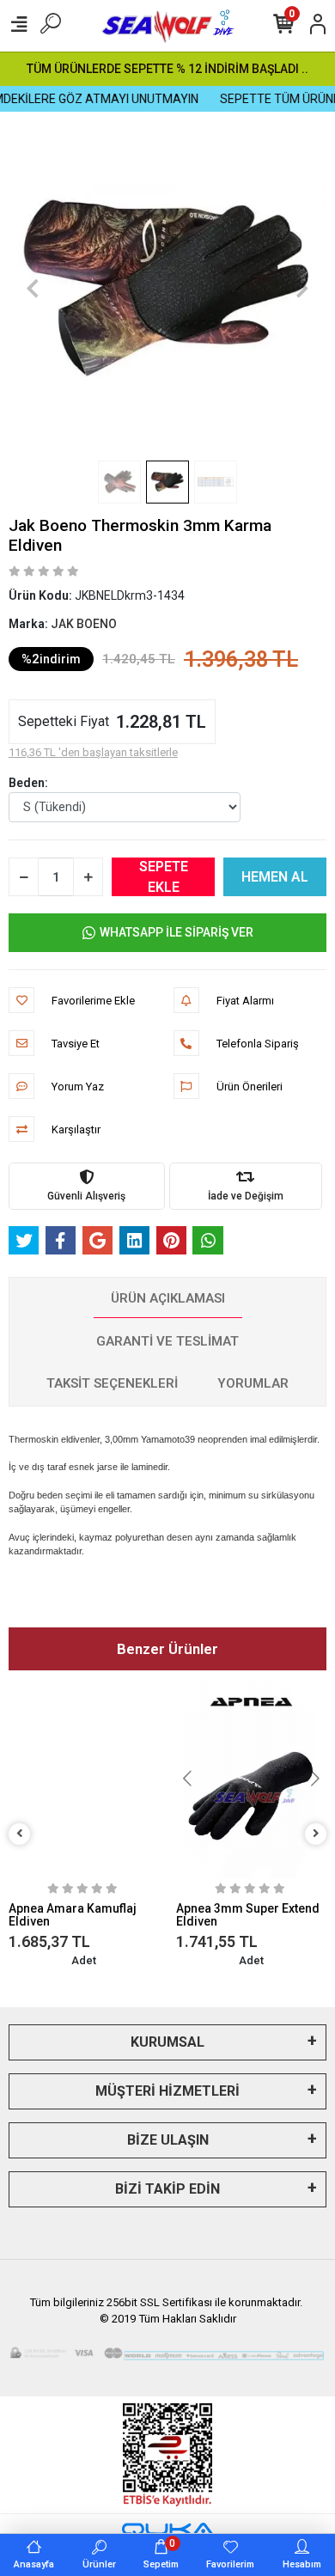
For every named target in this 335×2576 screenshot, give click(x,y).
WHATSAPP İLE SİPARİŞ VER (177, 932)
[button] (33, 288)
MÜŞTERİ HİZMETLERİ (167, 2091)
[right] (316, 1834)
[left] (20, 1834)
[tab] (168, 1299)
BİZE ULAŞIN (168, 2140)
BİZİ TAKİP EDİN (167, 2189)
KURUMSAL (167, 2042)
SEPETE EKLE (164, 877)
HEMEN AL (275, 877)
